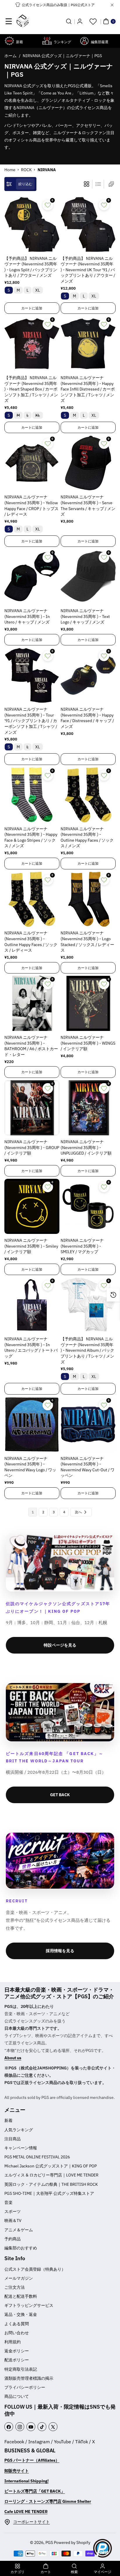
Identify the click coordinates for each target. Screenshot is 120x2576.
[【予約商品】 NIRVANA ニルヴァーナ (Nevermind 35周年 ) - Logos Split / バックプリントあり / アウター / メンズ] (32, 224)
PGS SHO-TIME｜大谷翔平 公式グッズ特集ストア (49, 2193)
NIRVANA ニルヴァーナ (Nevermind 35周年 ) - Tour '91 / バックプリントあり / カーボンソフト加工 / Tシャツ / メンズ (31, 721)
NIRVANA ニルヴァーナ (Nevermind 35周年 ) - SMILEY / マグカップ (82, 1246)
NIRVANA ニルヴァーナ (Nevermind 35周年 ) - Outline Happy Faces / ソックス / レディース (31, 942)
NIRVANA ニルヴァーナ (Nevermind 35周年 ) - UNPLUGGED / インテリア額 (86, 1147)
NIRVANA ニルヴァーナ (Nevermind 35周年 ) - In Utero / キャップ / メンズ (27, 616)
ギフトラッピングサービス (29, 2305)
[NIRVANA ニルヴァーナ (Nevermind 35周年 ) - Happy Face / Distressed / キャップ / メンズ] (88, 675)
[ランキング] (47, 41)
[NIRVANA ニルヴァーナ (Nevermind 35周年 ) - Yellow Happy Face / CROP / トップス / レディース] (32, 463)
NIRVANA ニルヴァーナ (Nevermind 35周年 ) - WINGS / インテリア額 (88, 1043)
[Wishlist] (93, 21)
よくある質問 (17, 2324)
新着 (8, 2120)
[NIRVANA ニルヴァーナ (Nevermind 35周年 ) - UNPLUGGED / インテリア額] (88, 1108)
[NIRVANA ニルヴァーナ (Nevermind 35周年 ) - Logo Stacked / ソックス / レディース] (88, 899)
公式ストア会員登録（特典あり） (35, 2269)
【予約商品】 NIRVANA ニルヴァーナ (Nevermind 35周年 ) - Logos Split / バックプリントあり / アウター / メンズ (31, 267)
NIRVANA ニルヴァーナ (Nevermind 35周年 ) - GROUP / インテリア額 (32, 1147)
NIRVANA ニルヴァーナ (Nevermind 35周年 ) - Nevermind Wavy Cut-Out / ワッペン (88, 1467)
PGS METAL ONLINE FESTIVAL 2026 (37, 2157)
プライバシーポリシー (25, 2387)
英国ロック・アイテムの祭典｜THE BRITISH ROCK (51, 2184)
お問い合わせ (17, 2333)
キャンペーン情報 (21, 2148)
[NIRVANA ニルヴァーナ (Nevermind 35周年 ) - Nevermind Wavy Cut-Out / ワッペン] (88, 1424)
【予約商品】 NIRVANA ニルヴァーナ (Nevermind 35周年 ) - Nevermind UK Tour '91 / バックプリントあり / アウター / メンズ (88, 270)
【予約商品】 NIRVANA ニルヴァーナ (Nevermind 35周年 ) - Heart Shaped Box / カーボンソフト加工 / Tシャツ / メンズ (31, 389)
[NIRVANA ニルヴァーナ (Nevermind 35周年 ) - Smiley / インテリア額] (32, 1206)
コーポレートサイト (31, 2522)
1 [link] (33, 1512)
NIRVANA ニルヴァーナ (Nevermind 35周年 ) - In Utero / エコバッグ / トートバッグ (31, 1347)
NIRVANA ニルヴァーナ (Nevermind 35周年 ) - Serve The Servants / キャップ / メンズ (88, 506)
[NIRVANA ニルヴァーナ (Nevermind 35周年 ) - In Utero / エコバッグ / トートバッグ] (32, 1305)
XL (38, 290)
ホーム (10, 56)
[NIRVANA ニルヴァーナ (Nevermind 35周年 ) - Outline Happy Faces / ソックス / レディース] (32, 899)
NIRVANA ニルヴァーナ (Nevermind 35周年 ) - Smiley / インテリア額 (31, 1246)
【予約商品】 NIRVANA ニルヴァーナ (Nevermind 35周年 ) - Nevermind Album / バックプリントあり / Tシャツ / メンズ (87, 1350)
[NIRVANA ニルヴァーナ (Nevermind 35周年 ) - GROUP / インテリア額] (32, 1108)
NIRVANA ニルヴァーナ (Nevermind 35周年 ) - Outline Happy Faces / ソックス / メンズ (87, 837)
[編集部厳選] (84, 41)
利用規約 (13, 2342)
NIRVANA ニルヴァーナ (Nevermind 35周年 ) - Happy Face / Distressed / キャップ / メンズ (87, 718)
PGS (49, 2542)
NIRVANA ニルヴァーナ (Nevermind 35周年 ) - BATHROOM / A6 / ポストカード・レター (31, 1046)
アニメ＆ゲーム (19, 2230)
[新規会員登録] (80, 21)
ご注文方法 (15, 2287)
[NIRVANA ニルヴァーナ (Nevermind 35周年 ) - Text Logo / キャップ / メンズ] (88, 577)
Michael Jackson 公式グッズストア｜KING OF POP (51, 2166)
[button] (9, 21)
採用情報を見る (60, 1951)
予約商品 (13, 2239)
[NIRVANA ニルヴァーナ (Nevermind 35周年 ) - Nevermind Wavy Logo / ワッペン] (32, 1424)
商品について (17, 2396)
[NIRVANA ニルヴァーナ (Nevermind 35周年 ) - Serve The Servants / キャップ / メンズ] (88, 463)
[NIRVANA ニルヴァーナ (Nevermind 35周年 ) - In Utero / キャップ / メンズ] (32, 577)
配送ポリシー (17, 2360)
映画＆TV (13, 2220)
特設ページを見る (60, 1645)
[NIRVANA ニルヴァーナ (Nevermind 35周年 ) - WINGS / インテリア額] (88, 1003)
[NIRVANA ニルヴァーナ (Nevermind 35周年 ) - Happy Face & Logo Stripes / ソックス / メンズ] (32, 795)
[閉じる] (112, 5)
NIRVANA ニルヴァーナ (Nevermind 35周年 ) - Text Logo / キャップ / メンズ (85, 616)
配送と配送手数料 (21, 2296)
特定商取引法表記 (21, 2369)
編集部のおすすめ (21, 2248)
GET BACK (60, 1795)
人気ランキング (19, 2130)
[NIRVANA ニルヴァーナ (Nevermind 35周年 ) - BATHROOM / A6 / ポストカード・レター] (32, 1003)
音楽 (8, 2202)
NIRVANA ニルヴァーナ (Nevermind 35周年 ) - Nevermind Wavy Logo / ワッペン (30, 1467)
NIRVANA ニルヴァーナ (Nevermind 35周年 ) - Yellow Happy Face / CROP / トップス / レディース (31, 506)
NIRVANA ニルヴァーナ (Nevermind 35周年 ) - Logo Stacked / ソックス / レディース (87, 942)
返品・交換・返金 (21, 2314)
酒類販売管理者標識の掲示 (29, 2378)
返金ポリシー (17, 2351)
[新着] (9, 41)
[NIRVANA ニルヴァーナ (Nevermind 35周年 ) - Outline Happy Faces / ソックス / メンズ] (88, 795)
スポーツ (13, 2211)
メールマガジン (19, 2278)
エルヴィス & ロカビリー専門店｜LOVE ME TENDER (51, 2175)
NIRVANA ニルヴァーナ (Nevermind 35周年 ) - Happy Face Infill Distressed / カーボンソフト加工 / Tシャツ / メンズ (88, 389)
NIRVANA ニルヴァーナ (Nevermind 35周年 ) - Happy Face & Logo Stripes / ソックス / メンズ (31, 837)
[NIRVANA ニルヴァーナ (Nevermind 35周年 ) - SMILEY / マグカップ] (88, 1206)
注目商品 (13, 2139)
